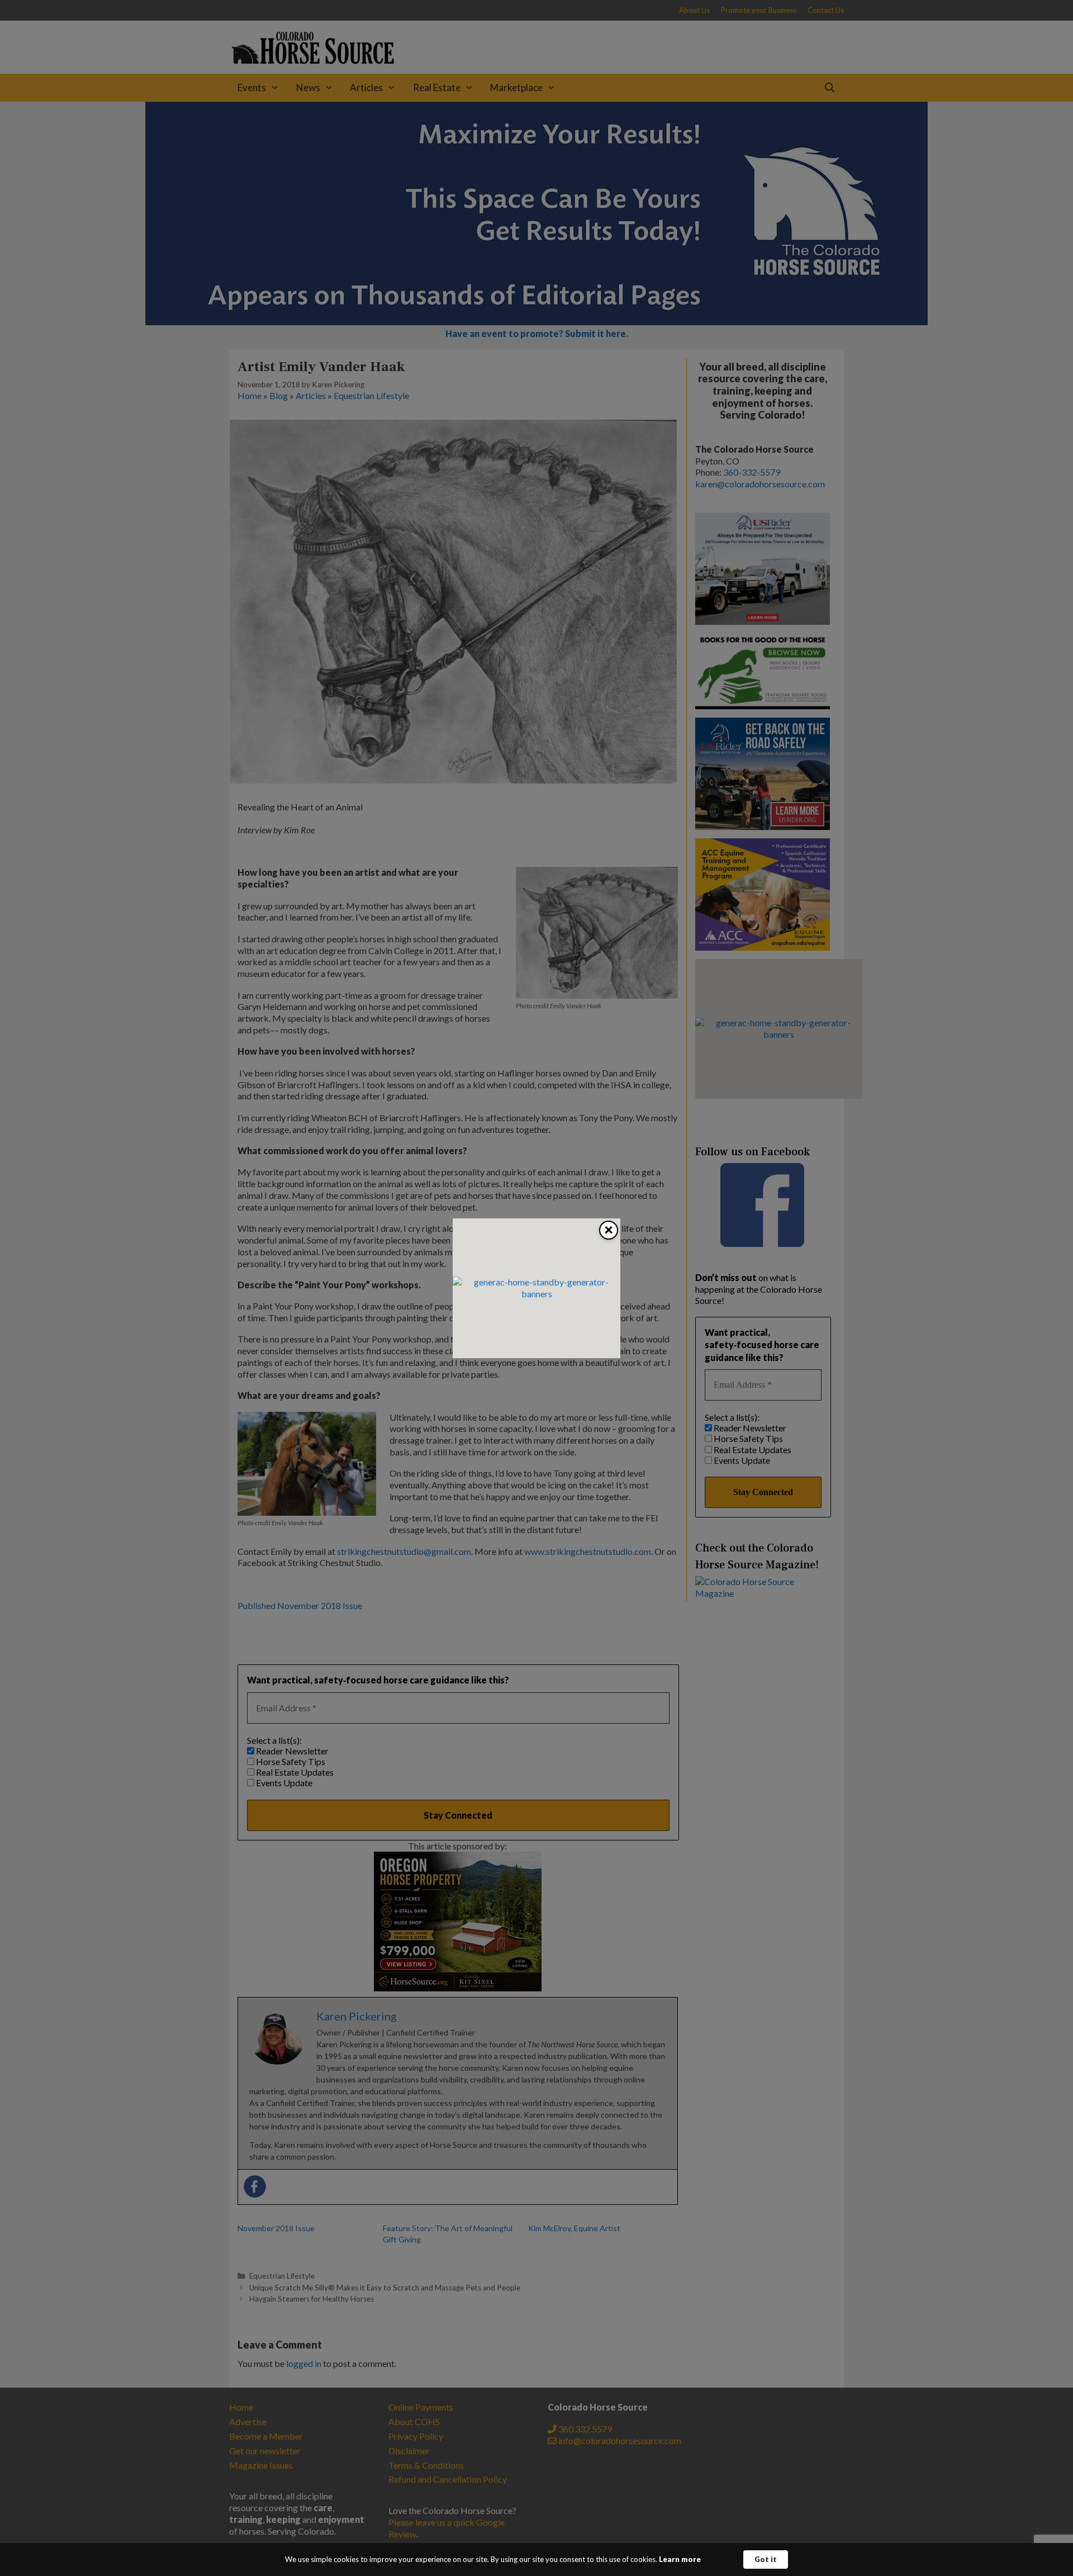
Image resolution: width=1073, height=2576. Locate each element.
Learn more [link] (680, 2559)
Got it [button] (766, 2559)
